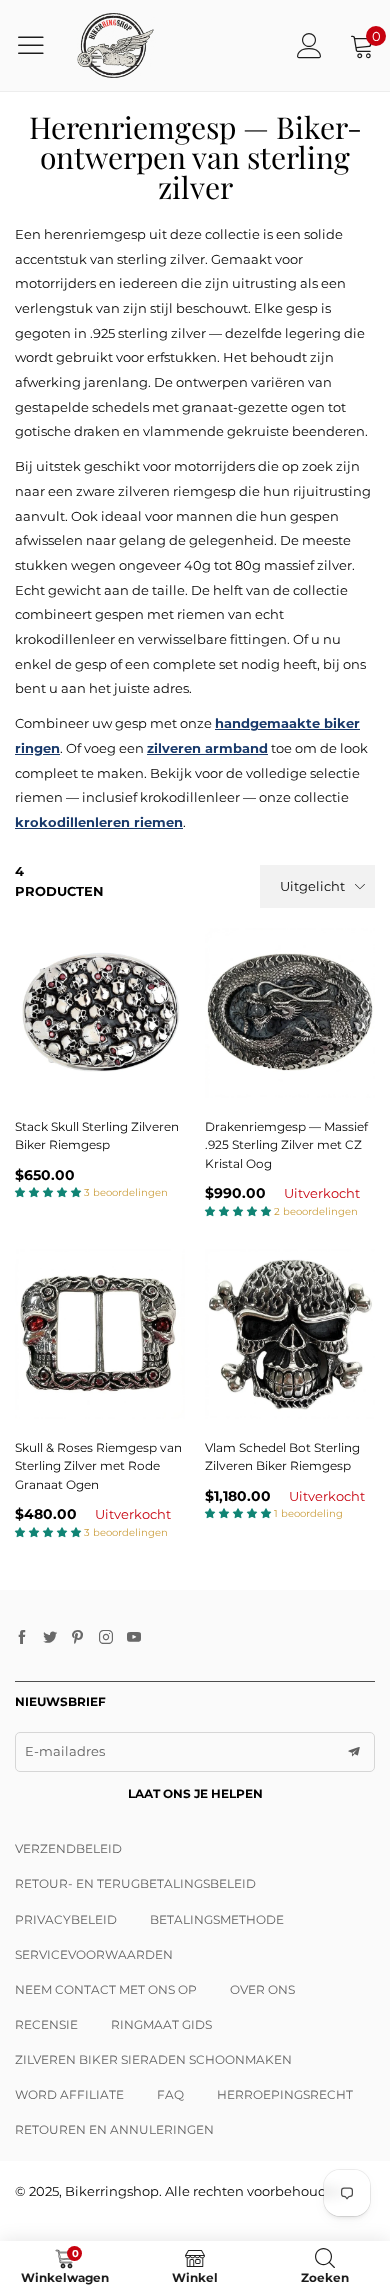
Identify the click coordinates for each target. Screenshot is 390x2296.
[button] (354, 1752)
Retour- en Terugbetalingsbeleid (135, 1883)
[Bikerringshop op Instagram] (106, 1638)
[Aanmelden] (309, 45)
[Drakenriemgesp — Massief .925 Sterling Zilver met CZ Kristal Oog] (290, 1013)
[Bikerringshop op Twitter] (50, 1638)
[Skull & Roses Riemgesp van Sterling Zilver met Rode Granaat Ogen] (100, 1334)
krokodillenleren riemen (99, 822)
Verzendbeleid (68, 1848)
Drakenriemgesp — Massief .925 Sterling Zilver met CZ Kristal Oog (286, 1145)
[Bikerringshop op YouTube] (134, 1638)
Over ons (262, 1989)
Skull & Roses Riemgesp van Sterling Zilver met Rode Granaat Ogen (98, 1466)
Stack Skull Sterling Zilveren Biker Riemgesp (97, 1136)
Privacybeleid (66, 1919)
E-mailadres (65, 1751)
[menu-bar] (38, 45)
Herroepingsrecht (285, 2094)
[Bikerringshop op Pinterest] (78, 1638)
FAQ (170, 2094)
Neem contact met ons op (106, 1989)
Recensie (46, 2024)
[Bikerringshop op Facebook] (22, 1638)
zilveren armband (207, 748)
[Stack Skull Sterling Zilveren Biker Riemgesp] (100, 1013)
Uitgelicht (312, 886)
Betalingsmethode (217, 1919)
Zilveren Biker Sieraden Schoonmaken (153, 2059)
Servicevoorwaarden (94, 1954)
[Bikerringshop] (114, 45)
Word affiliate (69, 2094)
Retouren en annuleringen (114, 2129)
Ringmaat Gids (161, 2024)
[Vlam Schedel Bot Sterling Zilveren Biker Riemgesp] (290, 1334)
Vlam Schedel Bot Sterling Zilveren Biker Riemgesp (282, 1457)
